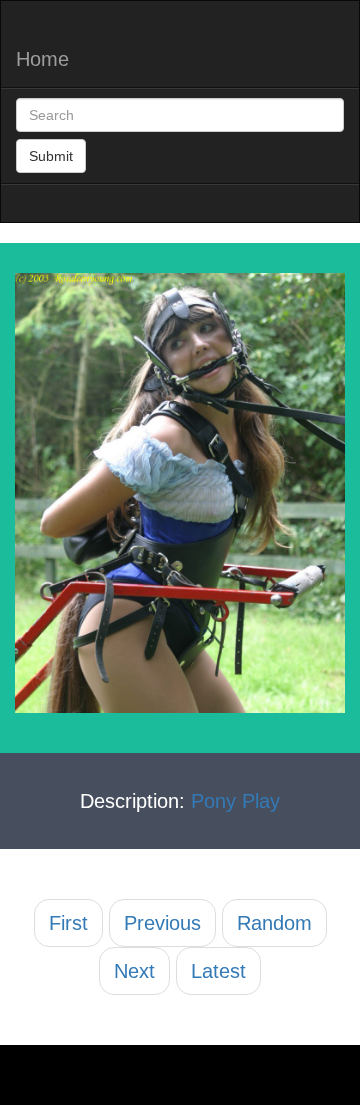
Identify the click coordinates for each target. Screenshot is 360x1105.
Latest (218, 971)
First (68, 923)
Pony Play (235, 801)
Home (42, 59)
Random (274, 923)
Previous (162, 923)
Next (134, 971)
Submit (51, 156)
